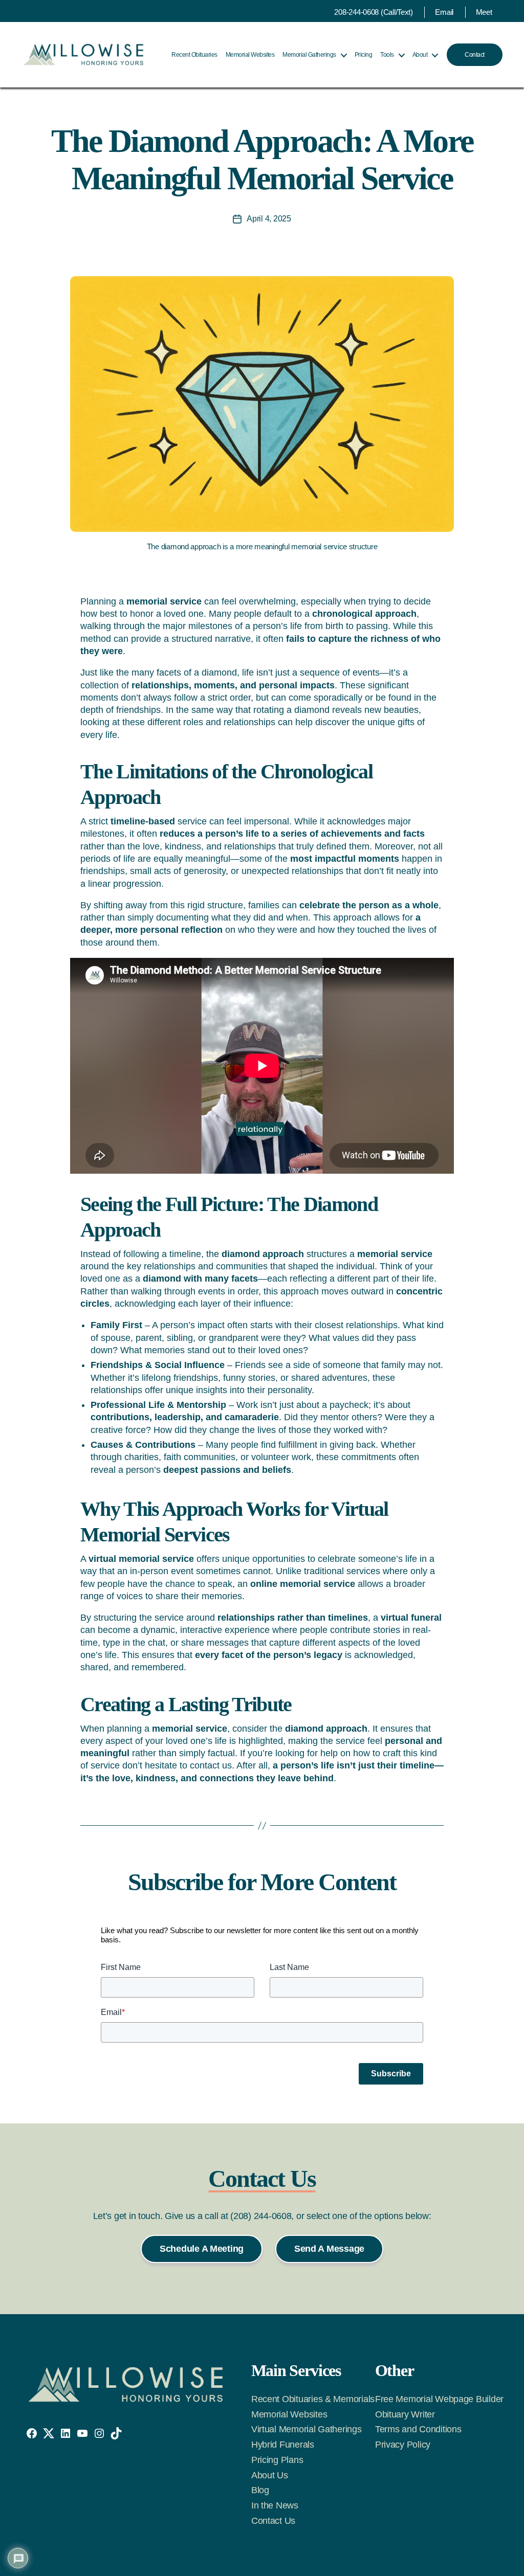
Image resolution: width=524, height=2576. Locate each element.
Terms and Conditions (418, 2429)
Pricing (364, 55)
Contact (475, 55)
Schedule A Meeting (202, 2249)
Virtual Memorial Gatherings (307, 2429)
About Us (270, 2475)
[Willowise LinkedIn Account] (65, 2433)
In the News (275, 2505)
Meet (484, 12)
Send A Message (329, 2249)
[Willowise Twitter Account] (49, 2433)
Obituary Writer (405, 2414)
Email (444, 12)
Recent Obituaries (194, 55)
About (420, 55)
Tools (387, 55)
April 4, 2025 (269, 219)
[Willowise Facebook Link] (32, 2433)
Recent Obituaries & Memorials (313, 2399)
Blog (260, 2490)
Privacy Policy (403, 2445)
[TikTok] (116, 2433)
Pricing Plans (277, 2460)
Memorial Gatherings (309, 55)
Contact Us (273, 2521)
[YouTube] (82, 2433)
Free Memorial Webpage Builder (439, 2399)
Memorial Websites (250, 55)
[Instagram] (99, 2433)
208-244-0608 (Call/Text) (374, 12)
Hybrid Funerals (283, 2445)
